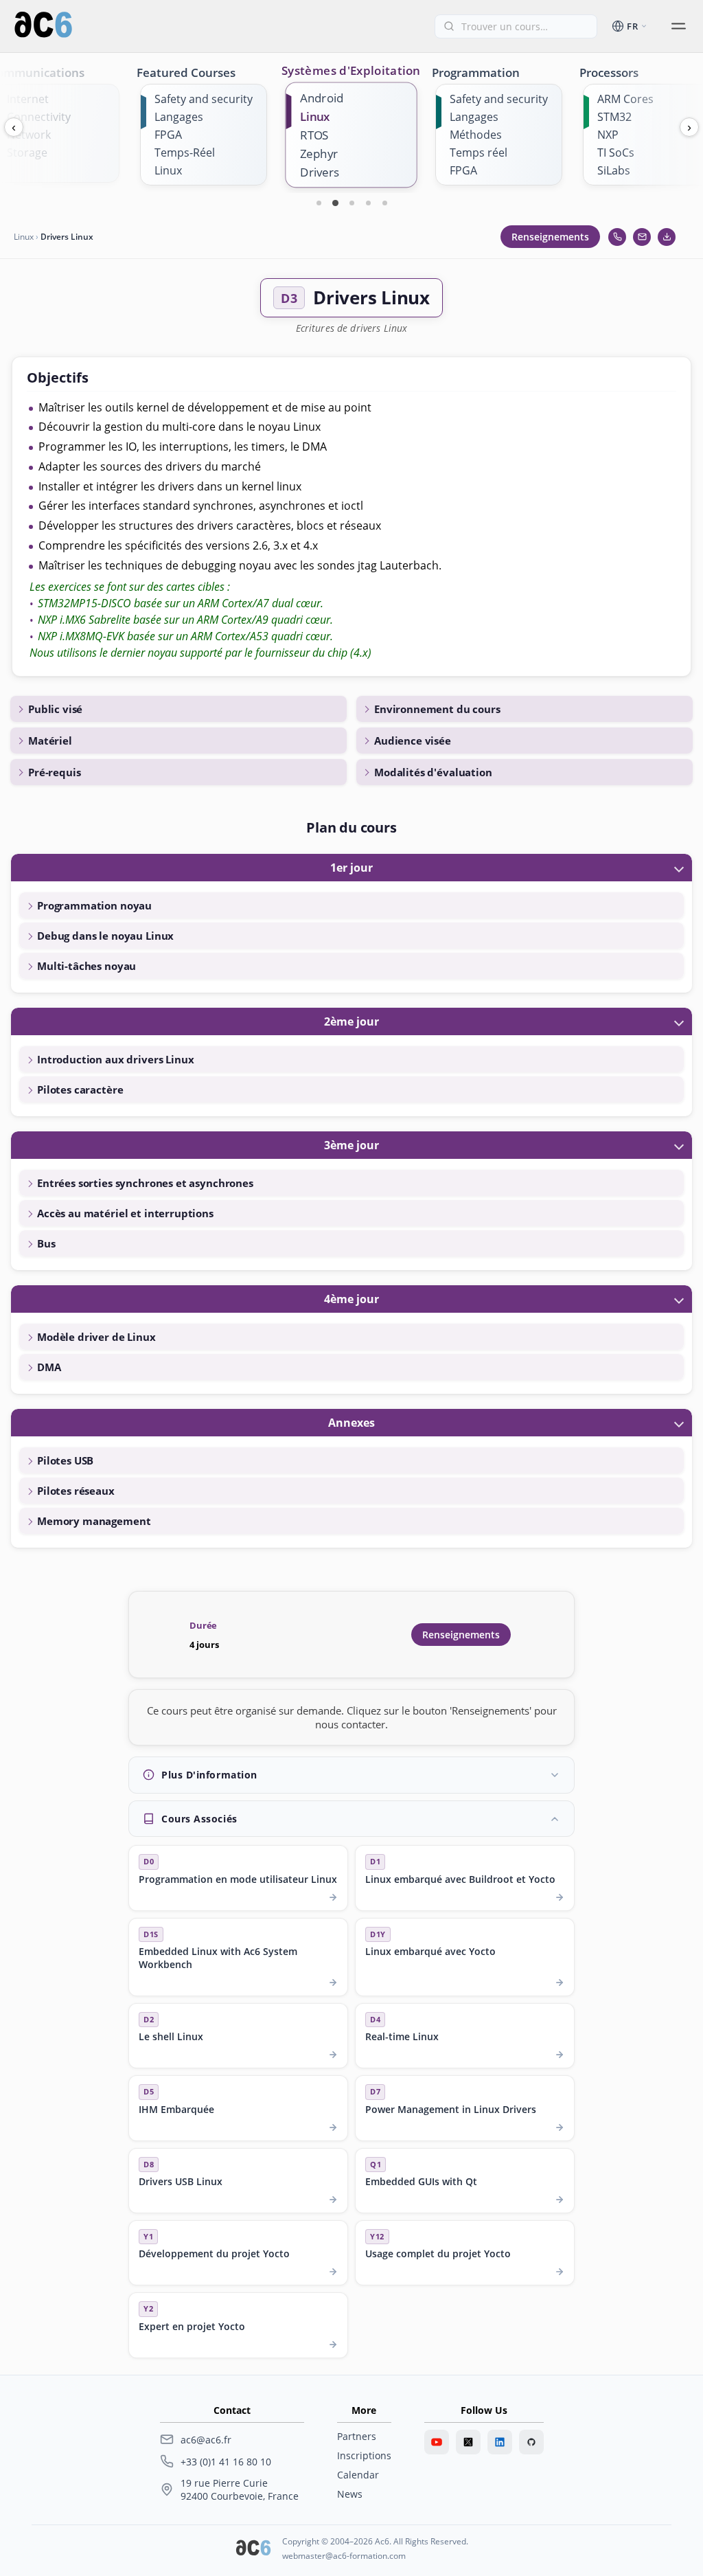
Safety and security (204, 99)
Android (322, 98)
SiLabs (614, 170)
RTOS (314, 135)
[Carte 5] (384, 203)
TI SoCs (616, 152)
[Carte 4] (368, 203)
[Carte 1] (319, 203)
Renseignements (550, 237)
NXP (608, 135)
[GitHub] (531, 2442)
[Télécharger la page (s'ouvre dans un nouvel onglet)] (667, 237)
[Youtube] (437, 2442)
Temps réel (479, 152)
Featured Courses (186, 72)
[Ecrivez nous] (642, 237)
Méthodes (476, 135)
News (350, 2494)
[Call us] (617, 237)
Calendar (358, 2475)
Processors (609, 72)
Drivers (320, 172)
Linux (168, 170)
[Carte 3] (351, 203)
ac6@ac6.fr (206, 2440)
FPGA (168, 135)
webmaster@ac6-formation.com (344, 2556)
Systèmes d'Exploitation (351, 70)
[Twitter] (468, 2442)
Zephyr (319, 154)
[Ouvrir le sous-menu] (678, 26)
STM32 (614, 117)
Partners (357, 2436)
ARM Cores (625, 99)
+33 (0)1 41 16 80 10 (226, 2462)
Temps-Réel (185, 152)
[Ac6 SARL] (253, 2549)
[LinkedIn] (500, 2442)
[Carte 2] (335, 203)
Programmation (476, 72)
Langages (179, 117)
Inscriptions (364, 2455)
